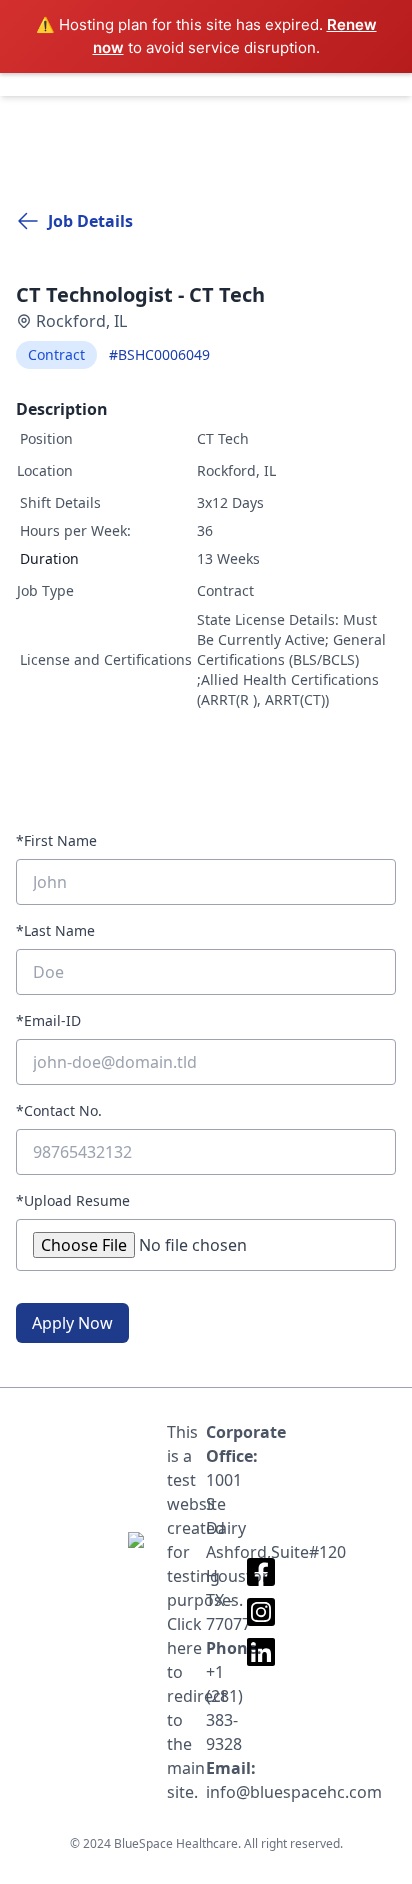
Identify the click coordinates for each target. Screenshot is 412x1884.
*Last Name (55, 930)
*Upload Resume (73, 1200)
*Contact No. (59, 1110)
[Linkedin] (261, 1652)
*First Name (56, 840)
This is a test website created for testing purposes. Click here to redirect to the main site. (186, 1612)
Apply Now (72, 1323)
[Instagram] (261, 1612)
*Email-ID (48, 1020)
